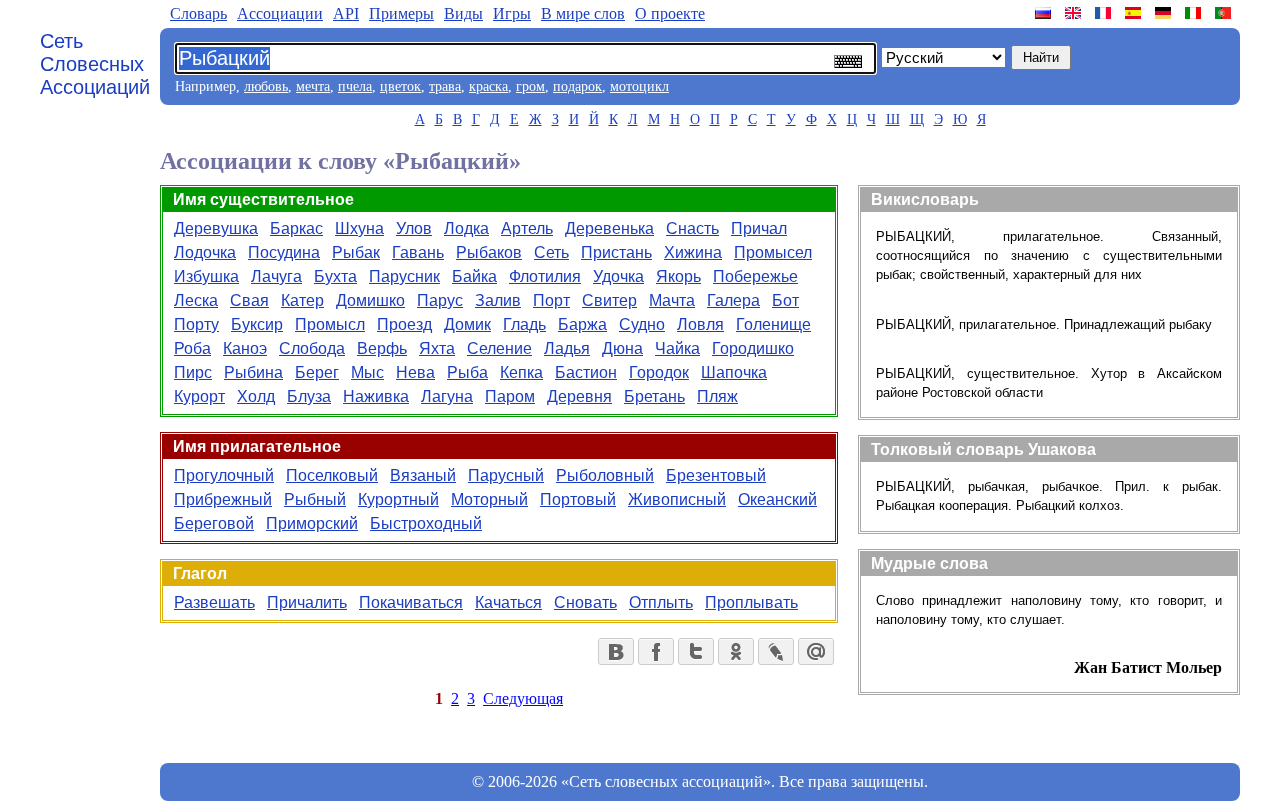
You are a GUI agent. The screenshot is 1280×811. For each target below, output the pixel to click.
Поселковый (332, 475)
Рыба (467, 372)
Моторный (489, 499)
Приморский (312, 523)
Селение (499, 348)
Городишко (753, 348)
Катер (302, 300)
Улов (414, 228)
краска (488, 86)
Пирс (193, 372)
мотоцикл (639, 86)
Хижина (693, 252)
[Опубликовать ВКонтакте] (616, 651)
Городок (659, 372)
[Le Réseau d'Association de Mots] (1105, 13)
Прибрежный (223, 499)
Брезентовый (716, 475)
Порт (551, 300)
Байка (474, 276)
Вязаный (423, 475)
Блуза (309, 396)
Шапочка (734, 372)
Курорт (199, 396)
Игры (512, 13)
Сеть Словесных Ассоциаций (95, 64)
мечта (313, 86)
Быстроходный (426, 523)
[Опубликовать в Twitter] (696, 651)
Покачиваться (411, 602)
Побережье (755, 276)
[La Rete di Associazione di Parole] (1195, 13)
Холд (256, 396)
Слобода (312, 348)
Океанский (777, 499)
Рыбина (253, 372)
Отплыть (661, 602)
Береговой (214, 523)
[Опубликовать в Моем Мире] (816, 651)
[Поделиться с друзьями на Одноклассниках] (736, 651)
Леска (196, 300)
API (346, 13)
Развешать (214, 602)
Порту (196, 324)
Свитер (609, 300)
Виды (463, 13)
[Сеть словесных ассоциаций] (1045, 13)
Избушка (206, 276)
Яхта (437, 348)
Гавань (418, 252)
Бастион (586, 372)
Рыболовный (605, 475)
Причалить (307, 602)
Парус (440, 300)
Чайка (677, 348)
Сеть (551, 252)
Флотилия (545, 276)
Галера (733, 300)
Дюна (622, 348)
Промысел (773, 252)
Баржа (582, 324)
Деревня (579, 396)
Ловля (700, 324)
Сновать (585, 602)
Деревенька (609, 228)
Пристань (616, 252)
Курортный (398, 499)
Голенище (773, 324)
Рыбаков (489, 252)
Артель (527, 228)
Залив (498, 300)
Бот (785, 300)
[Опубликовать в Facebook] (656, 651)
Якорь (678, 276)
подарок (577, 86)
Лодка (466, 228)
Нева (415, 372)
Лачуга (276, 276)
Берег (317, 372)
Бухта (335, 276)
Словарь (198, 13)
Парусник (404, 276)
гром (530, 86)
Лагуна (447, 396)
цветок (400, 86)
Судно (642, 324)
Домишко (370, 300)
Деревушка (216, 228)
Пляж (717, 396)
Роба (192, 348)
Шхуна (359, 228)
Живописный (677, 499)
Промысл (330, 324)
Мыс (367, 372)
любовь (266, 86)
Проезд (404, 324)
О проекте (670, 13)
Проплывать (751, 602)
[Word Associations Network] (1075, 13)
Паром (510, 396)
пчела (355, 86)
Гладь (524, 324)
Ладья (567, 348)
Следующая (523, 698)
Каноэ (245, 348)
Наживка (376, 396)
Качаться (508, 602)
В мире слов (583, 13)
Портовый (578, 499)
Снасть (692, 228)
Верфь (382, 348)
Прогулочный (224, 475)
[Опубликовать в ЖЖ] (776, 651)
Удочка (618, 276)
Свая (249, 300)
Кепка (521, 372)
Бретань (654, 396)
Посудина (284, 252)
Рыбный (315, 499)
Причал (759, 228)
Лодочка (205, 252)
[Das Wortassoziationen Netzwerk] (1165, 13)
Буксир (257, 324)
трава (445, 86)
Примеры (401, 13)
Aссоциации (280, 13)
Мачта (672, 300)
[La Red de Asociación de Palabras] (1135, 13)
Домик (467, 324)
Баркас (296, 228)
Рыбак (356, 252)
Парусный (506, 475)
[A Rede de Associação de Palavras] (1225, 13)
